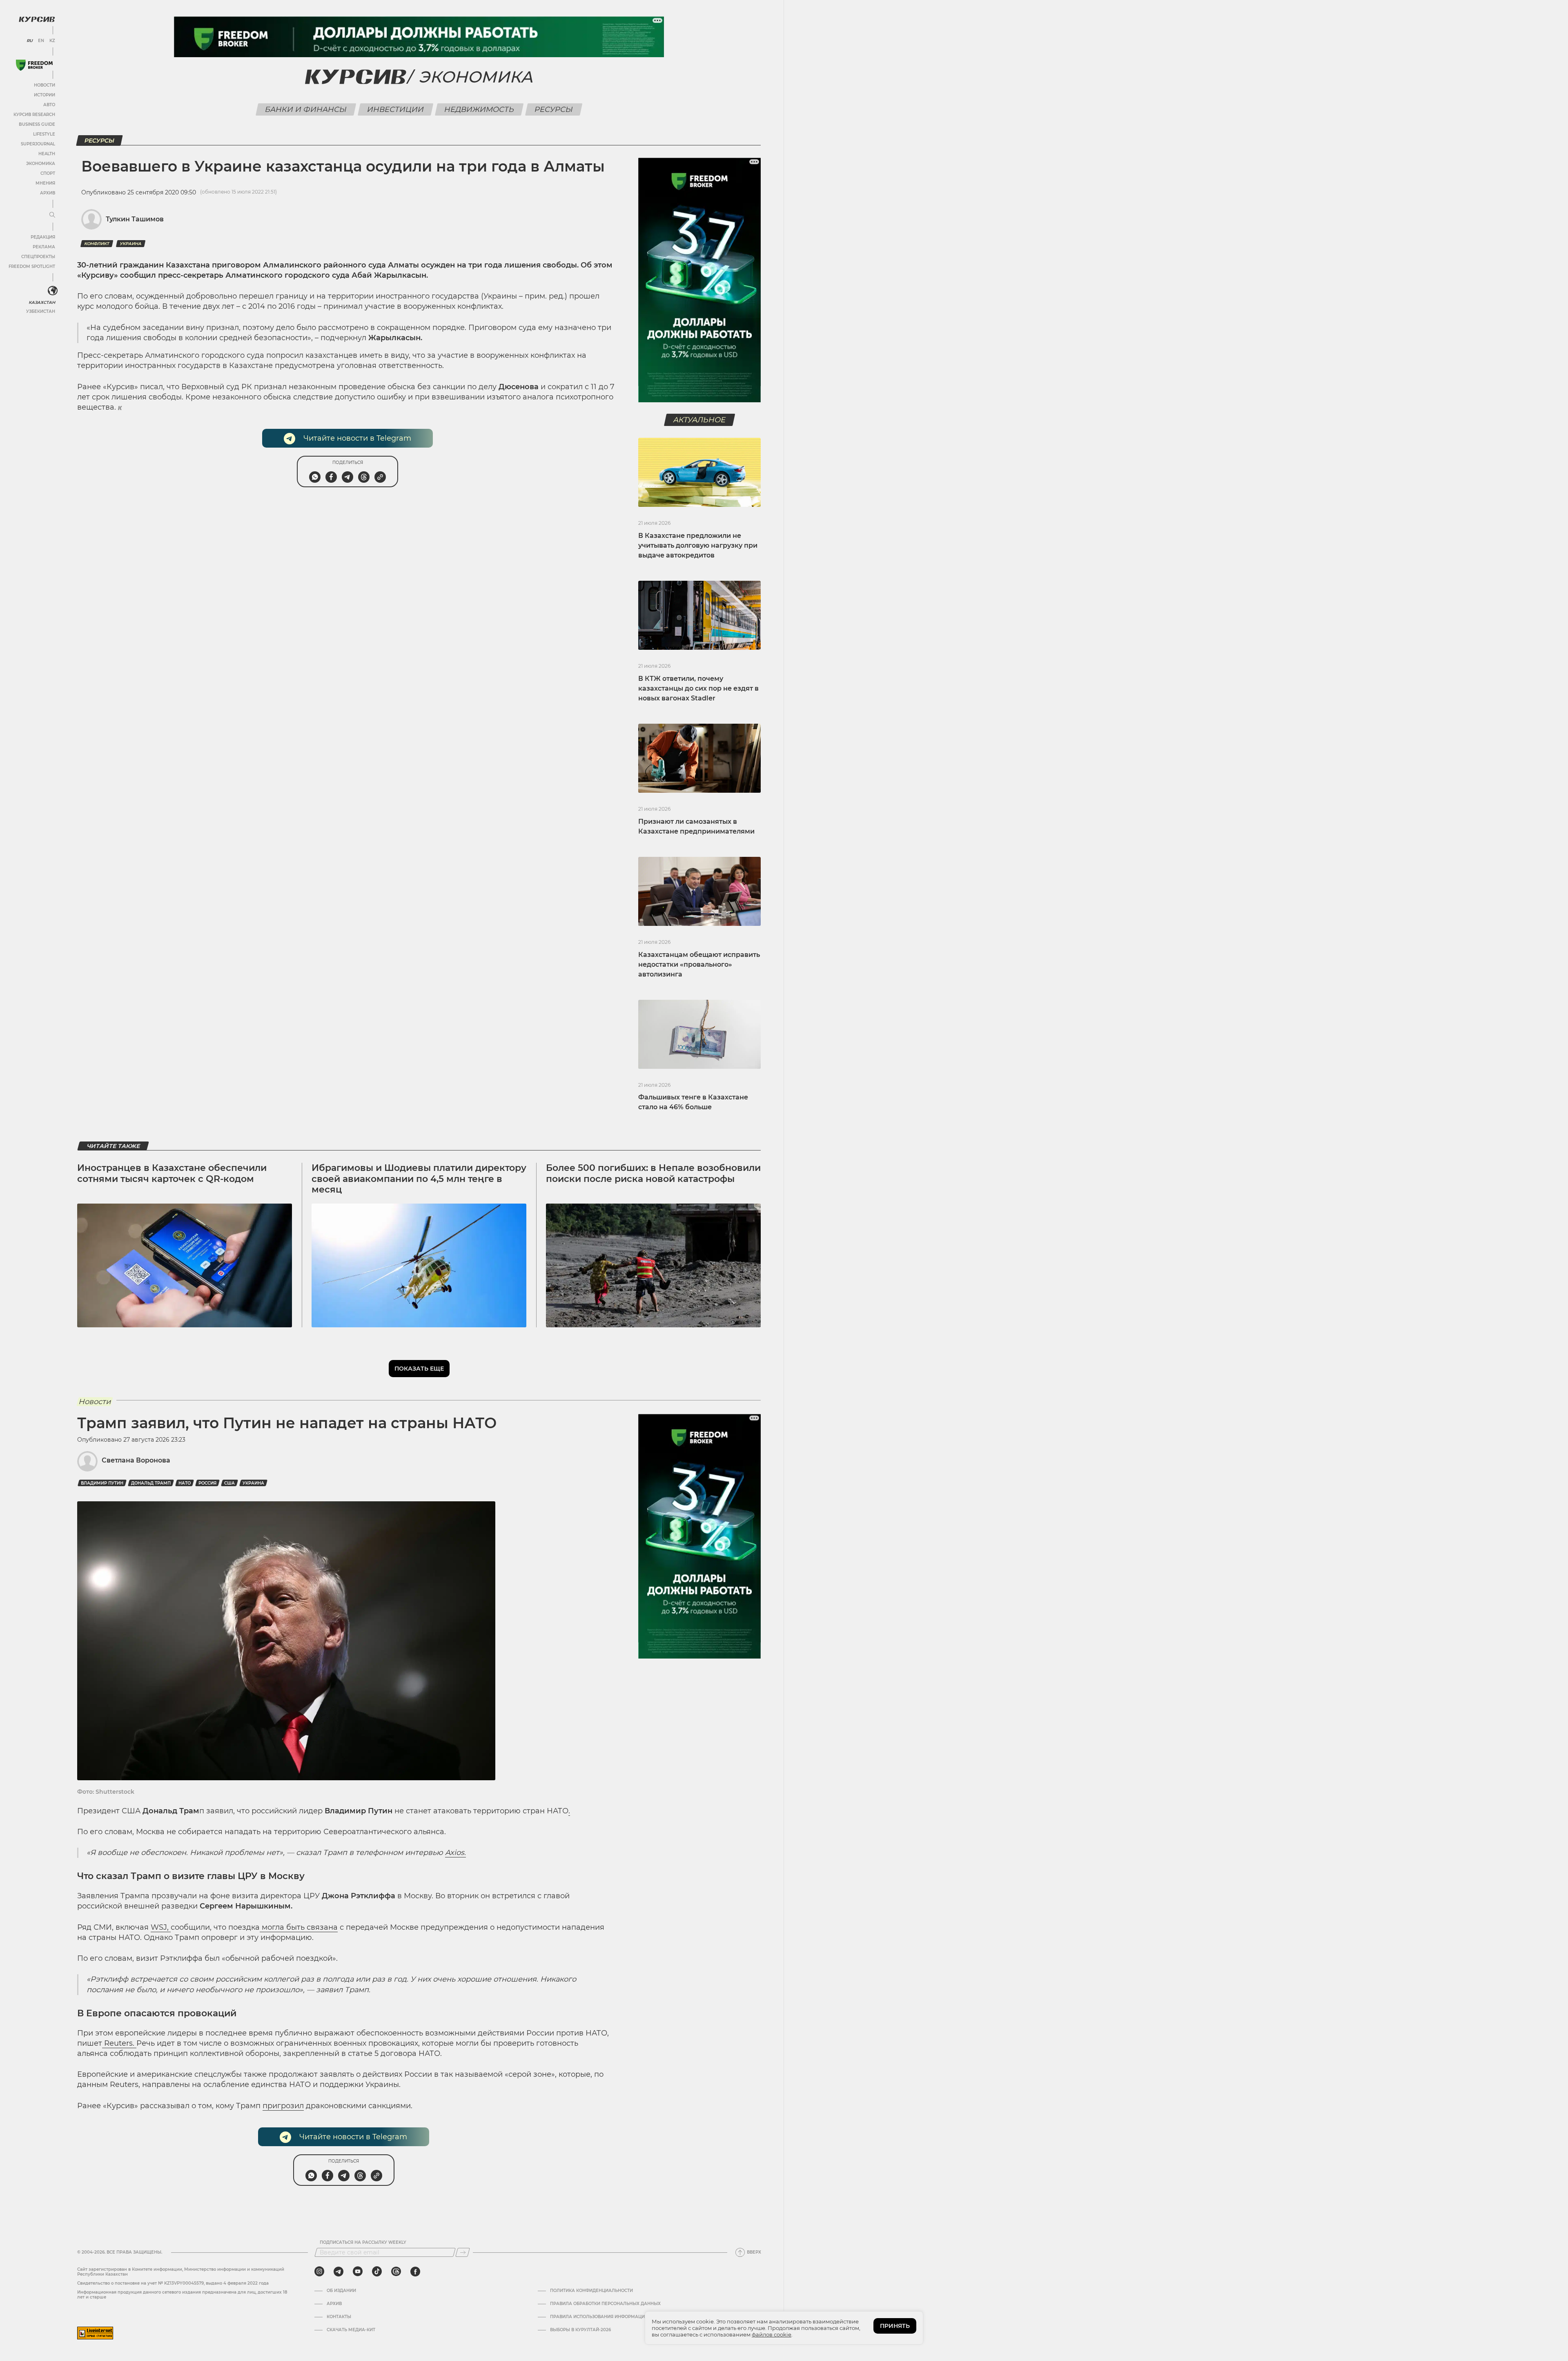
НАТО (185, 1483)
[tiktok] (377, 2272)
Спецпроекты (38, 257)
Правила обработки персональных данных (605, 2304)
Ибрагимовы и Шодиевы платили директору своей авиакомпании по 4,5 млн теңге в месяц (419, 1179)
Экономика (41, 164)
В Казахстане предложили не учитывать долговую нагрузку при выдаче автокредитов (698, 545)
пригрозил (283, 2106)
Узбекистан (41, 311)
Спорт (48, 173)
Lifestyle (44, 134)
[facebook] (415, 2272)
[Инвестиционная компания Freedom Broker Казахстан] (34, 65)
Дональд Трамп (151, 1483)
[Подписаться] (463, 2252)
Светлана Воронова (136, 1460)
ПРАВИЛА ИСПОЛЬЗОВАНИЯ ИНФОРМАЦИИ (599, 2317)
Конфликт (97, 244)
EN (41, 41)
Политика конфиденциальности (591, 2291)
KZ (52, 41)
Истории (45, 95)
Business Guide (37, 124)
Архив (48, 193)
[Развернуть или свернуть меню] (52, 215)
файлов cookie (772, 2334)
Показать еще (419, 1369)
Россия (207, 1483)
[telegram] (339, 2272)
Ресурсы (554, 109)
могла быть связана (299, 1927)
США (229, 1483)
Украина (131, 244)
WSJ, (161, 1927)
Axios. (455, 1853)
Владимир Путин (102, 1483)
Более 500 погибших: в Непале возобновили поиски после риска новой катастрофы (653, 1173)
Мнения (45, 183)
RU (30, 41)
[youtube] (358, 2272)
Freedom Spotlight (32, 266)
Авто (49, 105)
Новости (45, 85)
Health (47, 154)
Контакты (339, 2317)
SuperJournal (38, 144)
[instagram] (319, 2272)
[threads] (396, 2272)
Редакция (43, 237)
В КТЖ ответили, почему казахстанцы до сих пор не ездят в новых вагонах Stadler (698, 688)
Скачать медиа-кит (351, 2330)
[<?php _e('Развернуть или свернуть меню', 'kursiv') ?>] (53, 291)
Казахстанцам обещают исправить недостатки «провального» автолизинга (699, 964)
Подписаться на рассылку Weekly (363, 2243)
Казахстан (42, 302)
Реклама (44, 247)
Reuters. (119, 2043)
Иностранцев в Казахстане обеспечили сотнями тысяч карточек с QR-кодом (172, 1173)
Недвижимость (479, 109)
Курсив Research (34, 115)
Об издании (341, 2291)
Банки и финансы (306, 109)
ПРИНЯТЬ (895, 2326)
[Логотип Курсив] (37, 19)
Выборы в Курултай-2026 (580, 2330)
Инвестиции (396, 109)
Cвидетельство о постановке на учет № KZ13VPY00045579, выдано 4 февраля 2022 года (173, 2283)
